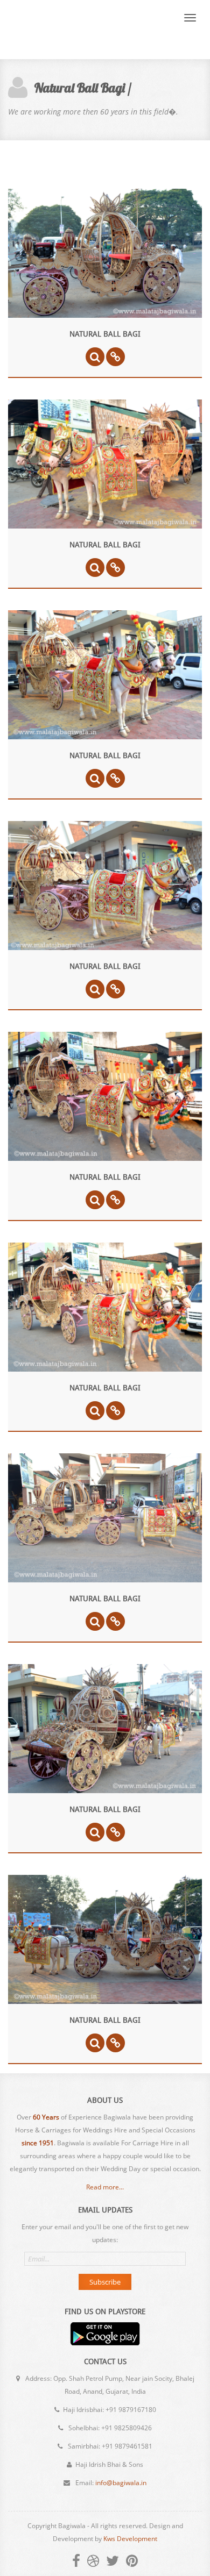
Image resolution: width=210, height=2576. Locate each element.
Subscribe (105, 2282)
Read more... (105, 2187)
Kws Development (130, 2539)
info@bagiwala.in (121, 2483)
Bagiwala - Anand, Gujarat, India (66, 30)
